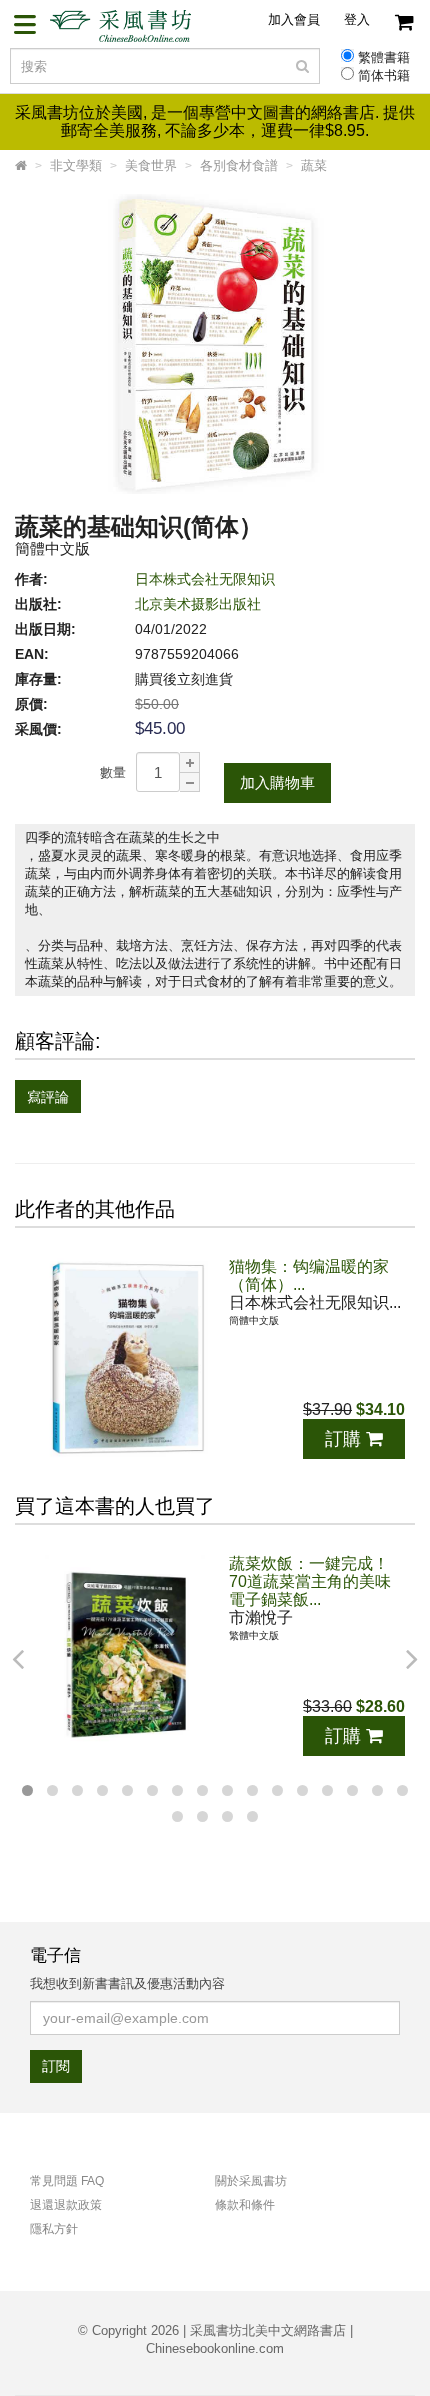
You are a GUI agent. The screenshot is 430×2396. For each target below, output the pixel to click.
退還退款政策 (66, 2205)
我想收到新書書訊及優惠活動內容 (127, 1983)
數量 (113, 772)
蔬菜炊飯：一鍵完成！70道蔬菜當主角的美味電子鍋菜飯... (310, 1581)
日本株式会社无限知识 (205, 579)
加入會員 (294, 19)
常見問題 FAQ (67, 2181)
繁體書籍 (384, 58)
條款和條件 (245, 2205)
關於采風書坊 (251, 2181)
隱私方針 (54, 2229)
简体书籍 (384, 76)
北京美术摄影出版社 (198, 604)
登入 (357, 19)
